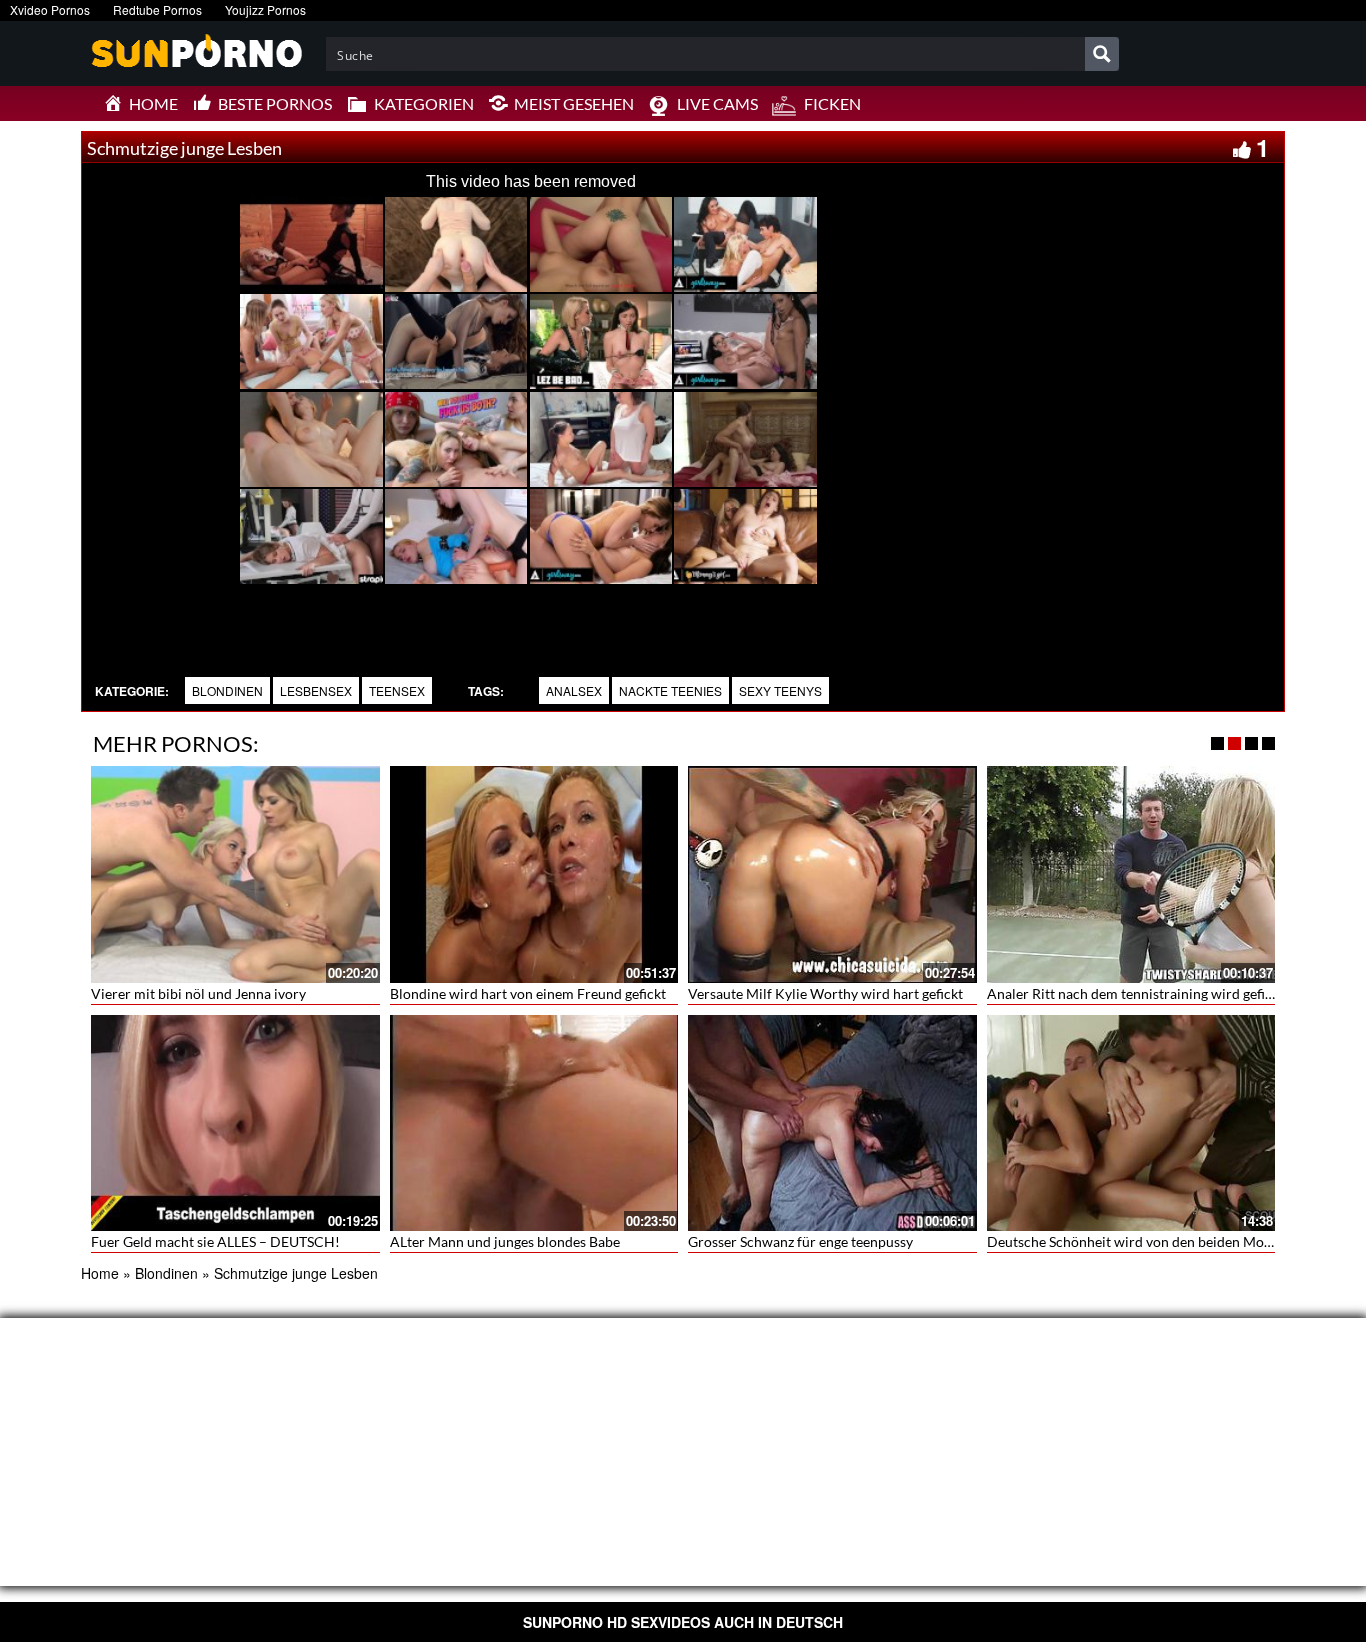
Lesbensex (316, 690)
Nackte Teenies (670, 690)
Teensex (397, 690)
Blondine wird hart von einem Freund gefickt (528, 993)
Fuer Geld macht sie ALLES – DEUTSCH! (215, 1241)
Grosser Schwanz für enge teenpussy (800, 1241)
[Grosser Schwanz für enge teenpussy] (832, 1120)
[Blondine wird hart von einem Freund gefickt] (534, 874)
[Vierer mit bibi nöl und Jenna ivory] (235, 874)
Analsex (574, 690)
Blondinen (227, 690)
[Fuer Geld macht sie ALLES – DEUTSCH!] (235, 1123)
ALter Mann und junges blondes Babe (505, 1241)
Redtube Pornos (157, 9)
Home (100, 1273)
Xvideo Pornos (50, 9)
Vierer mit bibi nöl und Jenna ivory (198, 993)
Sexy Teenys (780, 690)
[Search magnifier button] (1102, 54)
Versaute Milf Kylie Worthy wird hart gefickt (825, 993)
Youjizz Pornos (265, 9)
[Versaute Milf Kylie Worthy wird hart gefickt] (832, 874)
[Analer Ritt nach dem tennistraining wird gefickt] (1131, 874)
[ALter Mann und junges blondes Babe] (534, 1123)
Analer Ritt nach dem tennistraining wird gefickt (1135, 993)
